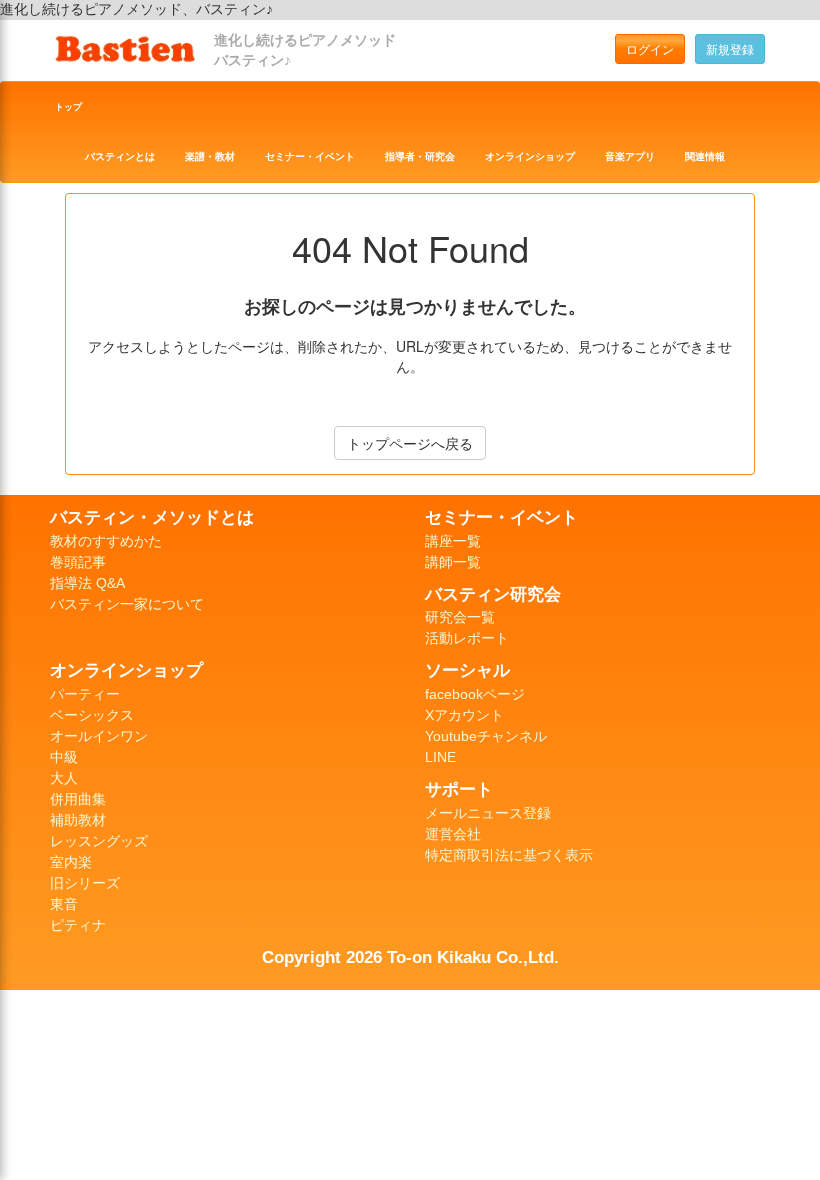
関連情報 (705, 156)
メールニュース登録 (488, 813)
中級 (64, 757)
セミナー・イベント (310, 156)
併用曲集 (78, 799)
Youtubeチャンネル (486, 736)
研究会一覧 (460, 617)
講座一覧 (453, 541)
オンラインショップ (530, 156)
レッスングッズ (99, 841)
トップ (68, 107)
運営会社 (453, 834)
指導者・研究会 (420, 156)
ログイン (650, 48)
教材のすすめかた (106, 541)
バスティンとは (120, 156)
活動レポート (467, 638)
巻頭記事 (78, 562)
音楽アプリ (630, 156)
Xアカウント (464, 715)
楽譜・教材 (210, 156)
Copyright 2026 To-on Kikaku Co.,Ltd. (410, 957)
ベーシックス (92, 715)
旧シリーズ (85, 883)
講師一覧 (453, 562)
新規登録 (730, 48)
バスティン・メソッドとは (152, 517)
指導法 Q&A (87, 583)
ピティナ (78, 925)
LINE (440, 757)
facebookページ (475, 694)
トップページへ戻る (410, 443)
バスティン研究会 (493, 594)
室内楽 (71, 862)
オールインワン (99, 736)
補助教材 (78, 820)
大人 (64, 778)
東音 (64, 904)
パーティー (85, 694)
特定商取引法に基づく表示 (509, 855)
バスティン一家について (127, 604)
